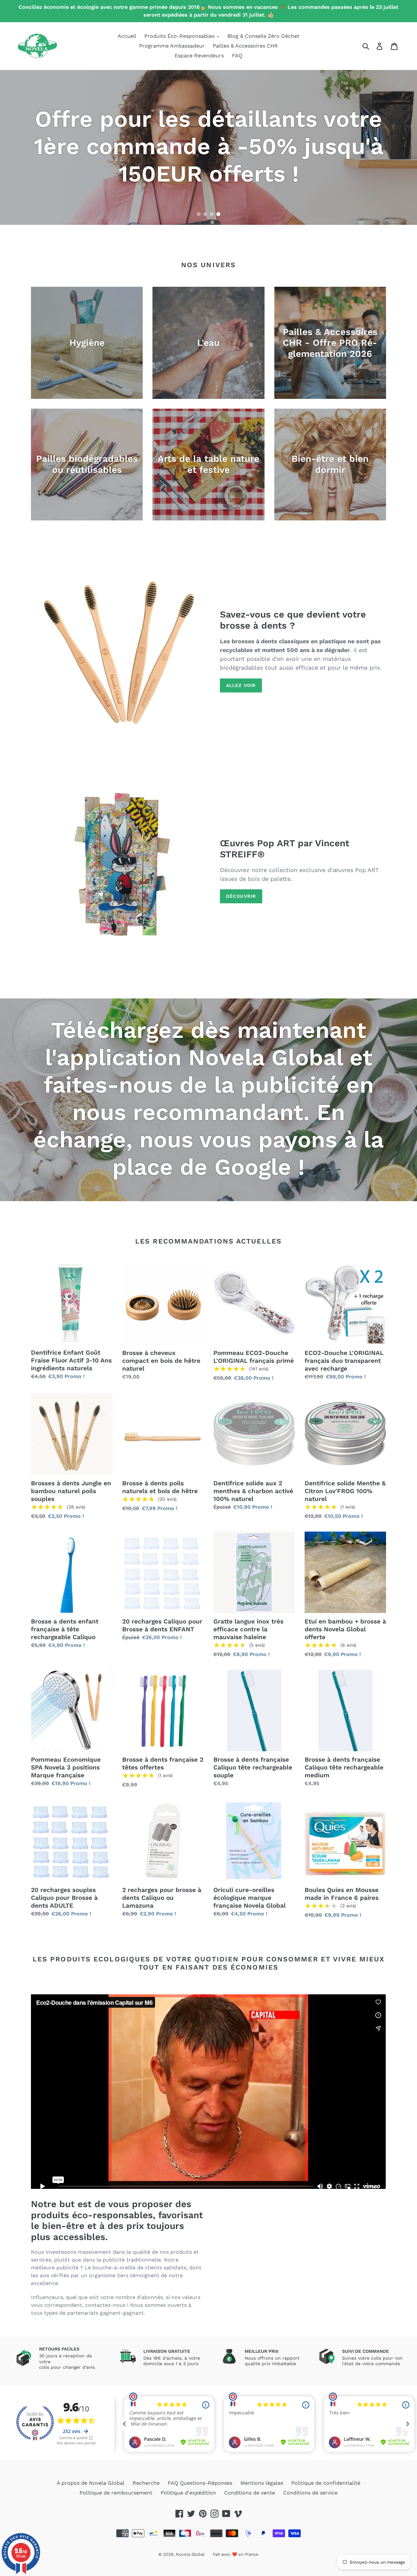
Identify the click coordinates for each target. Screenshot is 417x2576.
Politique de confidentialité (326, 2483)
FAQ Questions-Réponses (200, 2483)
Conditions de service (310, 2493)
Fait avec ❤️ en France (236, 2554)
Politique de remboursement (116, 2493)
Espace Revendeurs (199, 56)
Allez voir (241, 685)
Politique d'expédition (188, 2493)
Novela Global (190, 2554)
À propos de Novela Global (91, 2483)
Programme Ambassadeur (172, 46)
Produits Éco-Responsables (180, 36)
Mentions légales (262, 2483)
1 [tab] (199, 214)
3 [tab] (212, 214)
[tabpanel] (208, 147)
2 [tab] (205, 214)
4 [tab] (218, 214)
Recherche (146, 2483)
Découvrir (241, 896)
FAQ (237, 56)
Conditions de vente (250, 2493)
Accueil (127, 36)
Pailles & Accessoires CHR (245, 46)
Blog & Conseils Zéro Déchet (263, 36)
